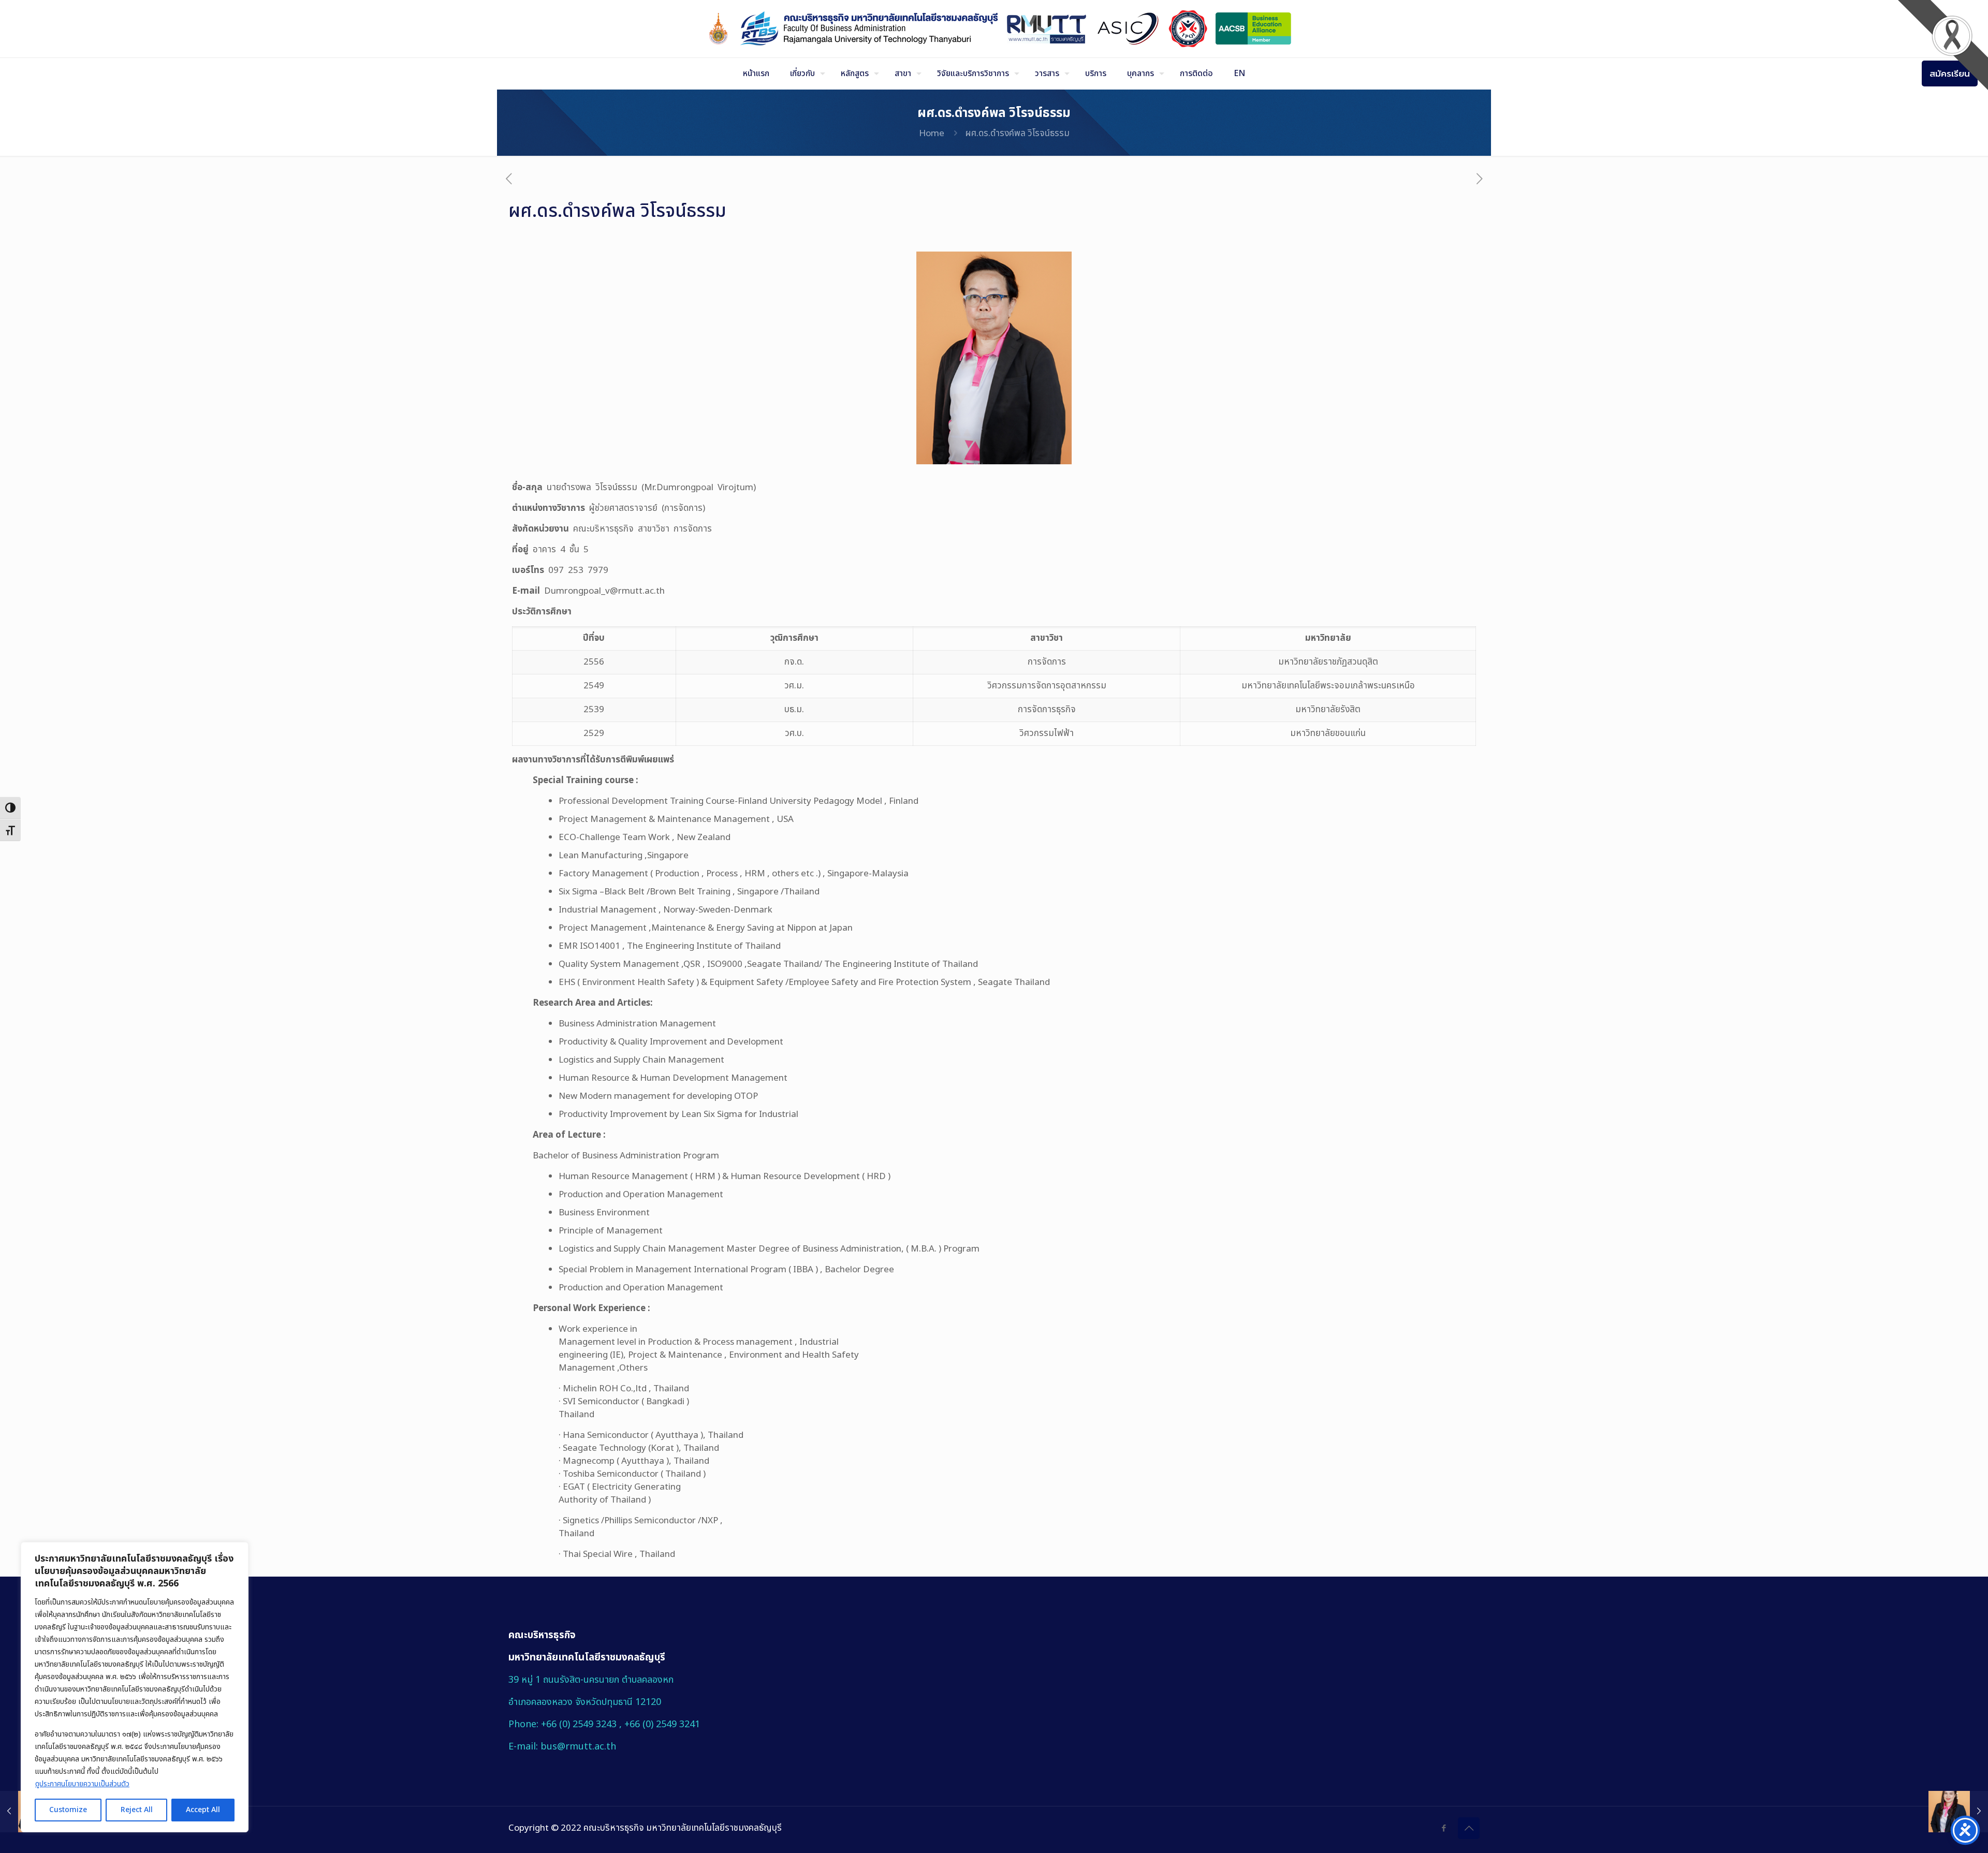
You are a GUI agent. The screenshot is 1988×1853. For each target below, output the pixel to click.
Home (932, 134)
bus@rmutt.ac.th (578, 1747)
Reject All (137, 1810)
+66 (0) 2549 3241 (662, 1724)
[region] (135, 1687)
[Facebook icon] (1444, 1828)
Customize (68, 1810)
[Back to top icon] (1469, 1828)
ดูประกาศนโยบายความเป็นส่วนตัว (82, 1784)
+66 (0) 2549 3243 (580, 1724)
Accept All (203, 1810)
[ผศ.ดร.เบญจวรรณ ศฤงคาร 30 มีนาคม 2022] (1958, 1812)
